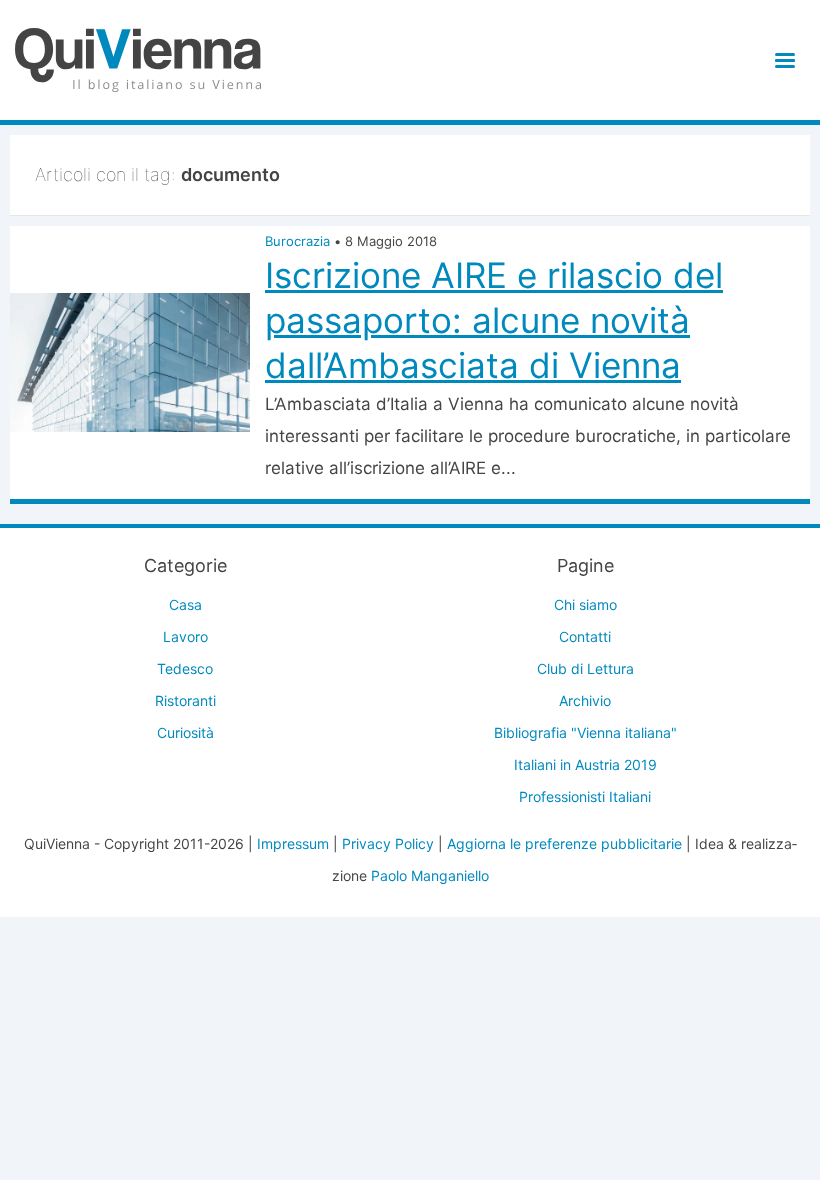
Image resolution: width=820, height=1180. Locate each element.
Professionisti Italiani (585, 796)
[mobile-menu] (781, 60)
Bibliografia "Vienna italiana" (585, 732)
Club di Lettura (585, 668)
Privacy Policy (388, 843)
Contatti (585, 636)
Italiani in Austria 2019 (585, 764)
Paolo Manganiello (430, 875)
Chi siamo (585, 604)
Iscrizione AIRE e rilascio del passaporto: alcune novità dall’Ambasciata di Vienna (494, 320)
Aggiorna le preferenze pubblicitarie (564, 843)
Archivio (585, 700)
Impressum (293, 843)
